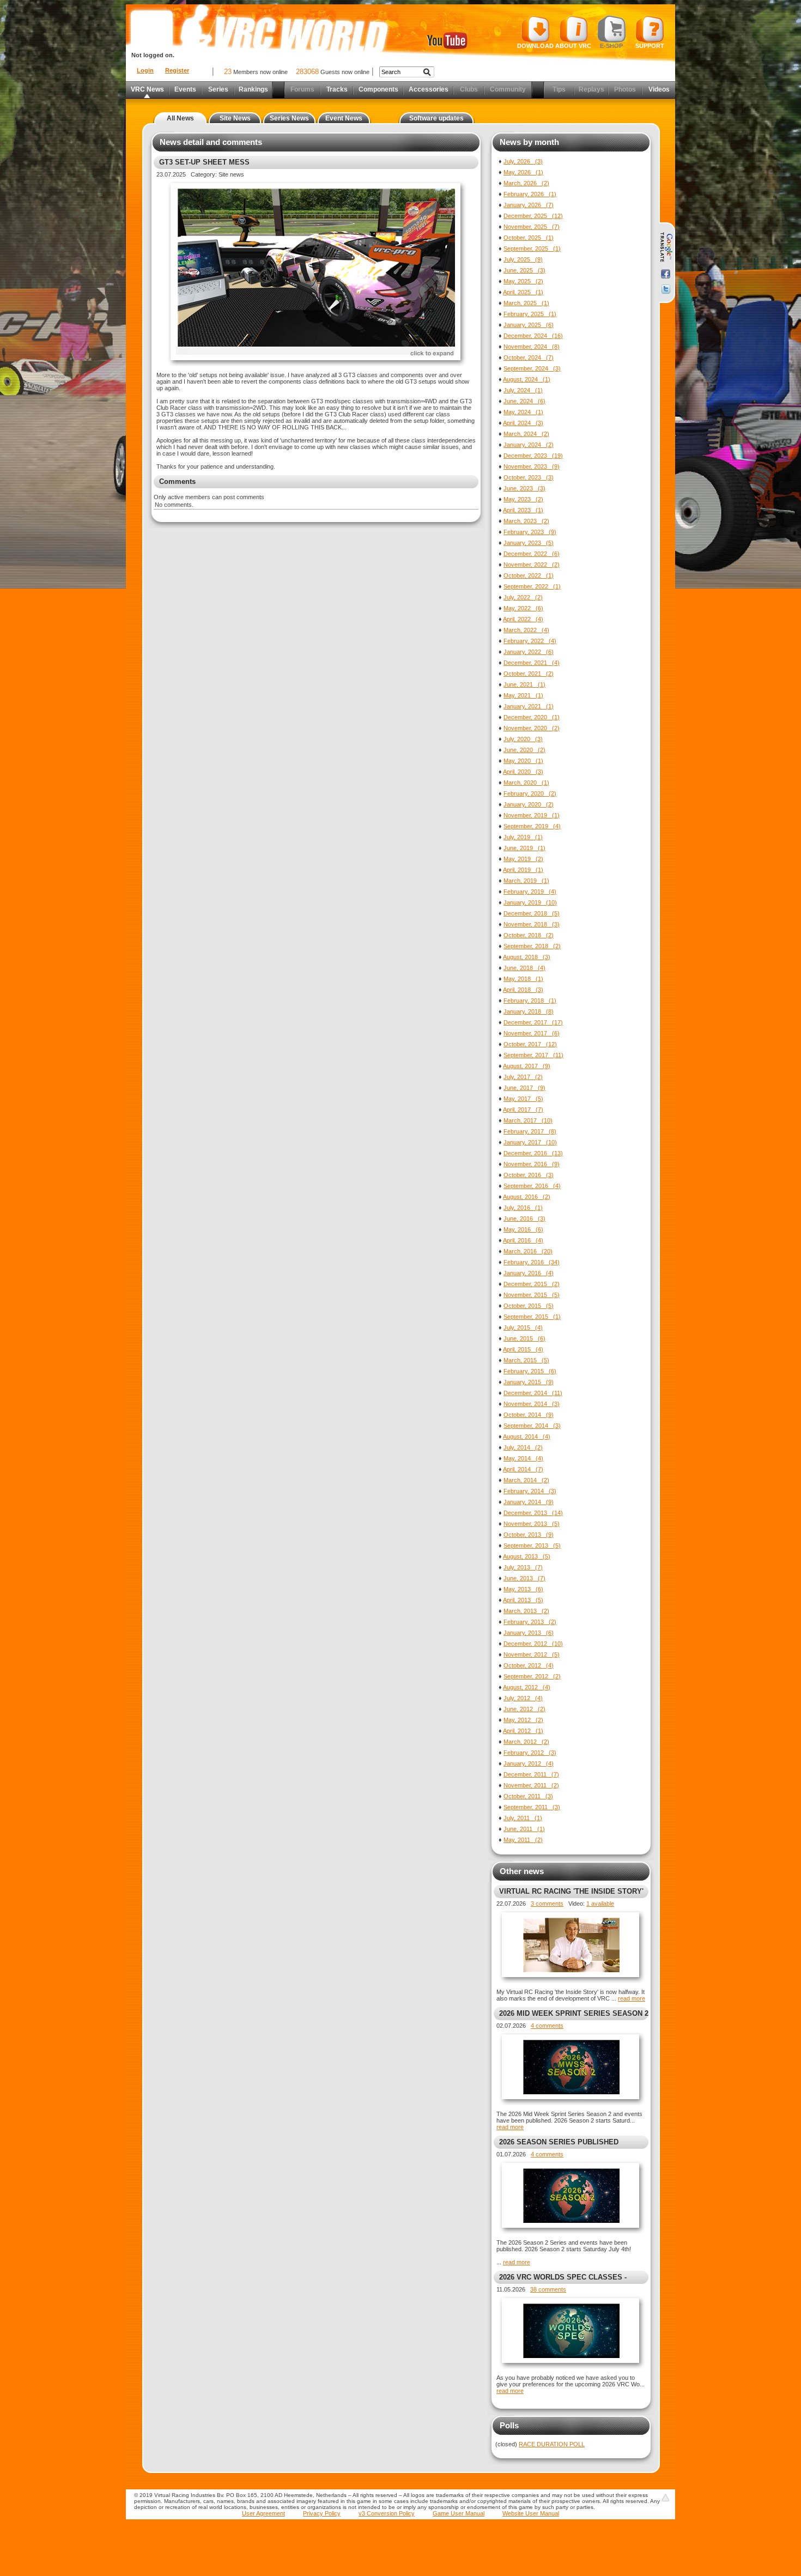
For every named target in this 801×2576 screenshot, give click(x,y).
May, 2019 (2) (523, 859)
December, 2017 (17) (533, 1022)
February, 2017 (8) (530, 1131)
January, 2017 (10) (530, 1142)
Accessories (429, 89)
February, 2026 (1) (530, 194)
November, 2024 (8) (532, 347)
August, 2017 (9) (527, 1066)
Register (177, 70)
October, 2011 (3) (528, 1796)
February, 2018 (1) (530, 1001)
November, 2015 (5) (532, 1295)
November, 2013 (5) (532, 1524)
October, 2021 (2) (529, 674)
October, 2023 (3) (529, 477)
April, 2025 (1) (523, 292)
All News (180, 118)
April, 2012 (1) (523, 1731)
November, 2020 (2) (532, 728)
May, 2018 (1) (523, 979)
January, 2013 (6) (529, 1633)
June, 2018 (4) (524, 968)
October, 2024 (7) (529, 357)
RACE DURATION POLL (552, 2444)
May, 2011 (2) (523, 1840)
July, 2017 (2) (523, 1077)
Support (650, 46)
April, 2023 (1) (523, 510)
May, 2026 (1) (523, 172)
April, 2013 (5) (523, 1600)
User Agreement (263, 2513)
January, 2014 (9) (529, 1502)
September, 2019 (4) (532, 826)
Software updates (436, 118)
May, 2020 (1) (523, 761)
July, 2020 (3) (523, 739)
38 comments (548, 2289)
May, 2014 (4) (523, 1458)
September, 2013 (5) (532, 1545)
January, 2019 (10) (530, 902)
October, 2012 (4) (529, 1665)
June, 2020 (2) (524, 750)
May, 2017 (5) (523, 1099)
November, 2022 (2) (532, 565)
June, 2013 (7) (524, 1578)
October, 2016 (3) (529, 1175)
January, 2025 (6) (529, 325)
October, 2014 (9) (529, 1415)
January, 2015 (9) (529, 1382)
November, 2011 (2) (531, 1785)
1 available (600, 1904)
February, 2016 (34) (532, 1262)
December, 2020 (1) (532, 717)
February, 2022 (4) (530, 641)
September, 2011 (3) (532, 1807)
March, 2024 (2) (526, 434)
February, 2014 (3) (530, 1491)
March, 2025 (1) (526, 303)
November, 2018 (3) (532, 924)
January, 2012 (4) (529, 1763)
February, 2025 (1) (530, 314)
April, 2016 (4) (523, 1240)
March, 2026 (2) (526, 183)
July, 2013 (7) (523, 1567)
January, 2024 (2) (529, 445)
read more (632, 1998)
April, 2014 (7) (523, 1469)
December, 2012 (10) (533, 1644)
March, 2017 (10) (528, 1120)
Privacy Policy (322, 2513)
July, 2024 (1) (523, 390)
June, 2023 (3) (524, 488)
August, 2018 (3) (527, 957)
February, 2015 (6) (530, 1371)
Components (378, 89)
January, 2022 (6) (529, 652)
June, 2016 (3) (524, 1219)
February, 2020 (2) (530, 793)
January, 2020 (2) (529, 804)
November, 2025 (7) (532, 227)
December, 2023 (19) (533, 456)
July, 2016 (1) (523, 1208)
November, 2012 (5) (532, 1654)
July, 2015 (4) (523, 1328)
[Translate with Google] (666, 247)
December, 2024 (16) (533, 336)
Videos (659, 89)
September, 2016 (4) (532, 1186)
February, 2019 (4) (530, 892)
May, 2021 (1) (523, 695)
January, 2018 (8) (529, 1011)
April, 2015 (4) (523, 1349)
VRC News (147, 89)
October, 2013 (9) (529, 1535)
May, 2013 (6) (523, 1589)
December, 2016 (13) (533, 1153)
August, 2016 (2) (527, 1197)
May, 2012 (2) (523, 1720)
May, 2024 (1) (523, 412)
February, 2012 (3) (530, 1753)
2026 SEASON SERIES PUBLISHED (559, 2142)
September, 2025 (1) (532, 248)
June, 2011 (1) (524, 1829)
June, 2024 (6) (524, 401)
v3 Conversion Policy (387, 2513)
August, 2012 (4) (527, 1687)
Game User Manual (459, 2513)
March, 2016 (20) (528, 1251)
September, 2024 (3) (532, 368)
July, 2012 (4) (523, 1698)
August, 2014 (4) (527, 1437)
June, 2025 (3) (524, 270)
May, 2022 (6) (523, 608)
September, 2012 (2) (532, 1676)
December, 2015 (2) (532, 1284)
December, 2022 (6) (532, 554)
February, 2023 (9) (530, 532)
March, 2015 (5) (526, 1360)
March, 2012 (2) (526, 1742)
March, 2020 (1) (526, 783)
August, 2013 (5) (527, 1556)
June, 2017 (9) (524, 1088)
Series (218, 89)
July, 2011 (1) (523, 1818)
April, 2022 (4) (523, 619)
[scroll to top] (665, 2498)
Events (185, 89)
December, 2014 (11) (533, 1393)
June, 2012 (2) (524, 1709)
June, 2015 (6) (524, 1338)
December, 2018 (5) (532, 913)
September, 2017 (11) (533, 1055)
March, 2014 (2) (526, 1480)
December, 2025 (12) (533, 216)
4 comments (547, 2026)
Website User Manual (531, 2513)
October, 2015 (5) (529, 1306)
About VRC (573, 46)
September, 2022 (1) (532, 586)
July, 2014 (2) (523, 1447)
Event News (344, 118)
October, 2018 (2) (529, 935)
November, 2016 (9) (532, 1164)
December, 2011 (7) (531, 1774)
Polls (509, 2425)
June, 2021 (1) (524, 684)
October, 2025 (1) (529, 238)
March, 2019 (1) (526, 881)
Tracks (337, 89)
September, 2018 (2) (532, 946)
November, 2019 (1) (532, 815)
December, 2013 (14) (533, 1513)
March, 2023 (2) (526, 521)
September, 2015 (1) (532, 1317)
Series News (289, 118)
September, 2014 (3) (532, 1426)
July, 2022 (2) (523, 597)
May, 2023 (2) (523, 499)
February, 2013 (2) (530, 1622)
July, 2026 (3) (523, 161)
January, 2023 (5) (529, 543)
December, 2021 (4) (532, 663)
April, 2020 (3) (523, 772)
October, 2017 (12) (530, 1044)
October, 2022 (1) (529, 575)
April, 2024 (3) (523, 423)
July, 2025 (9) (523, 259)
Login (145, 70)
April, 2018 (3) (523, 990)
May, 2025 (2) (523, 281)
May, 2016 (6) (523, 1229)
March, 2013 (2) (526, 1611)
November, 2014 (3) (532, 1404)
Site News (235, 118)
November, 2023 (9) (532, 466)
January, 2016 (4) (529, 1273)
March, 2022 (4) (526, 630)
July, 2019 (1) (523, 837)
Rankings (253, 89)
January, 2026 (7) (529, 205)
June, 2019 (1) (524, 848)
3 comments (547, 1904)
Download (535, 46)
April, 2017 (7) (523, 1110)
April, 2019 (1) (523, 870)
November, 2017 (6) (532, 1033)
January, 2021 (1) (529, 706)
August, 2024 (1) (527, 379)
